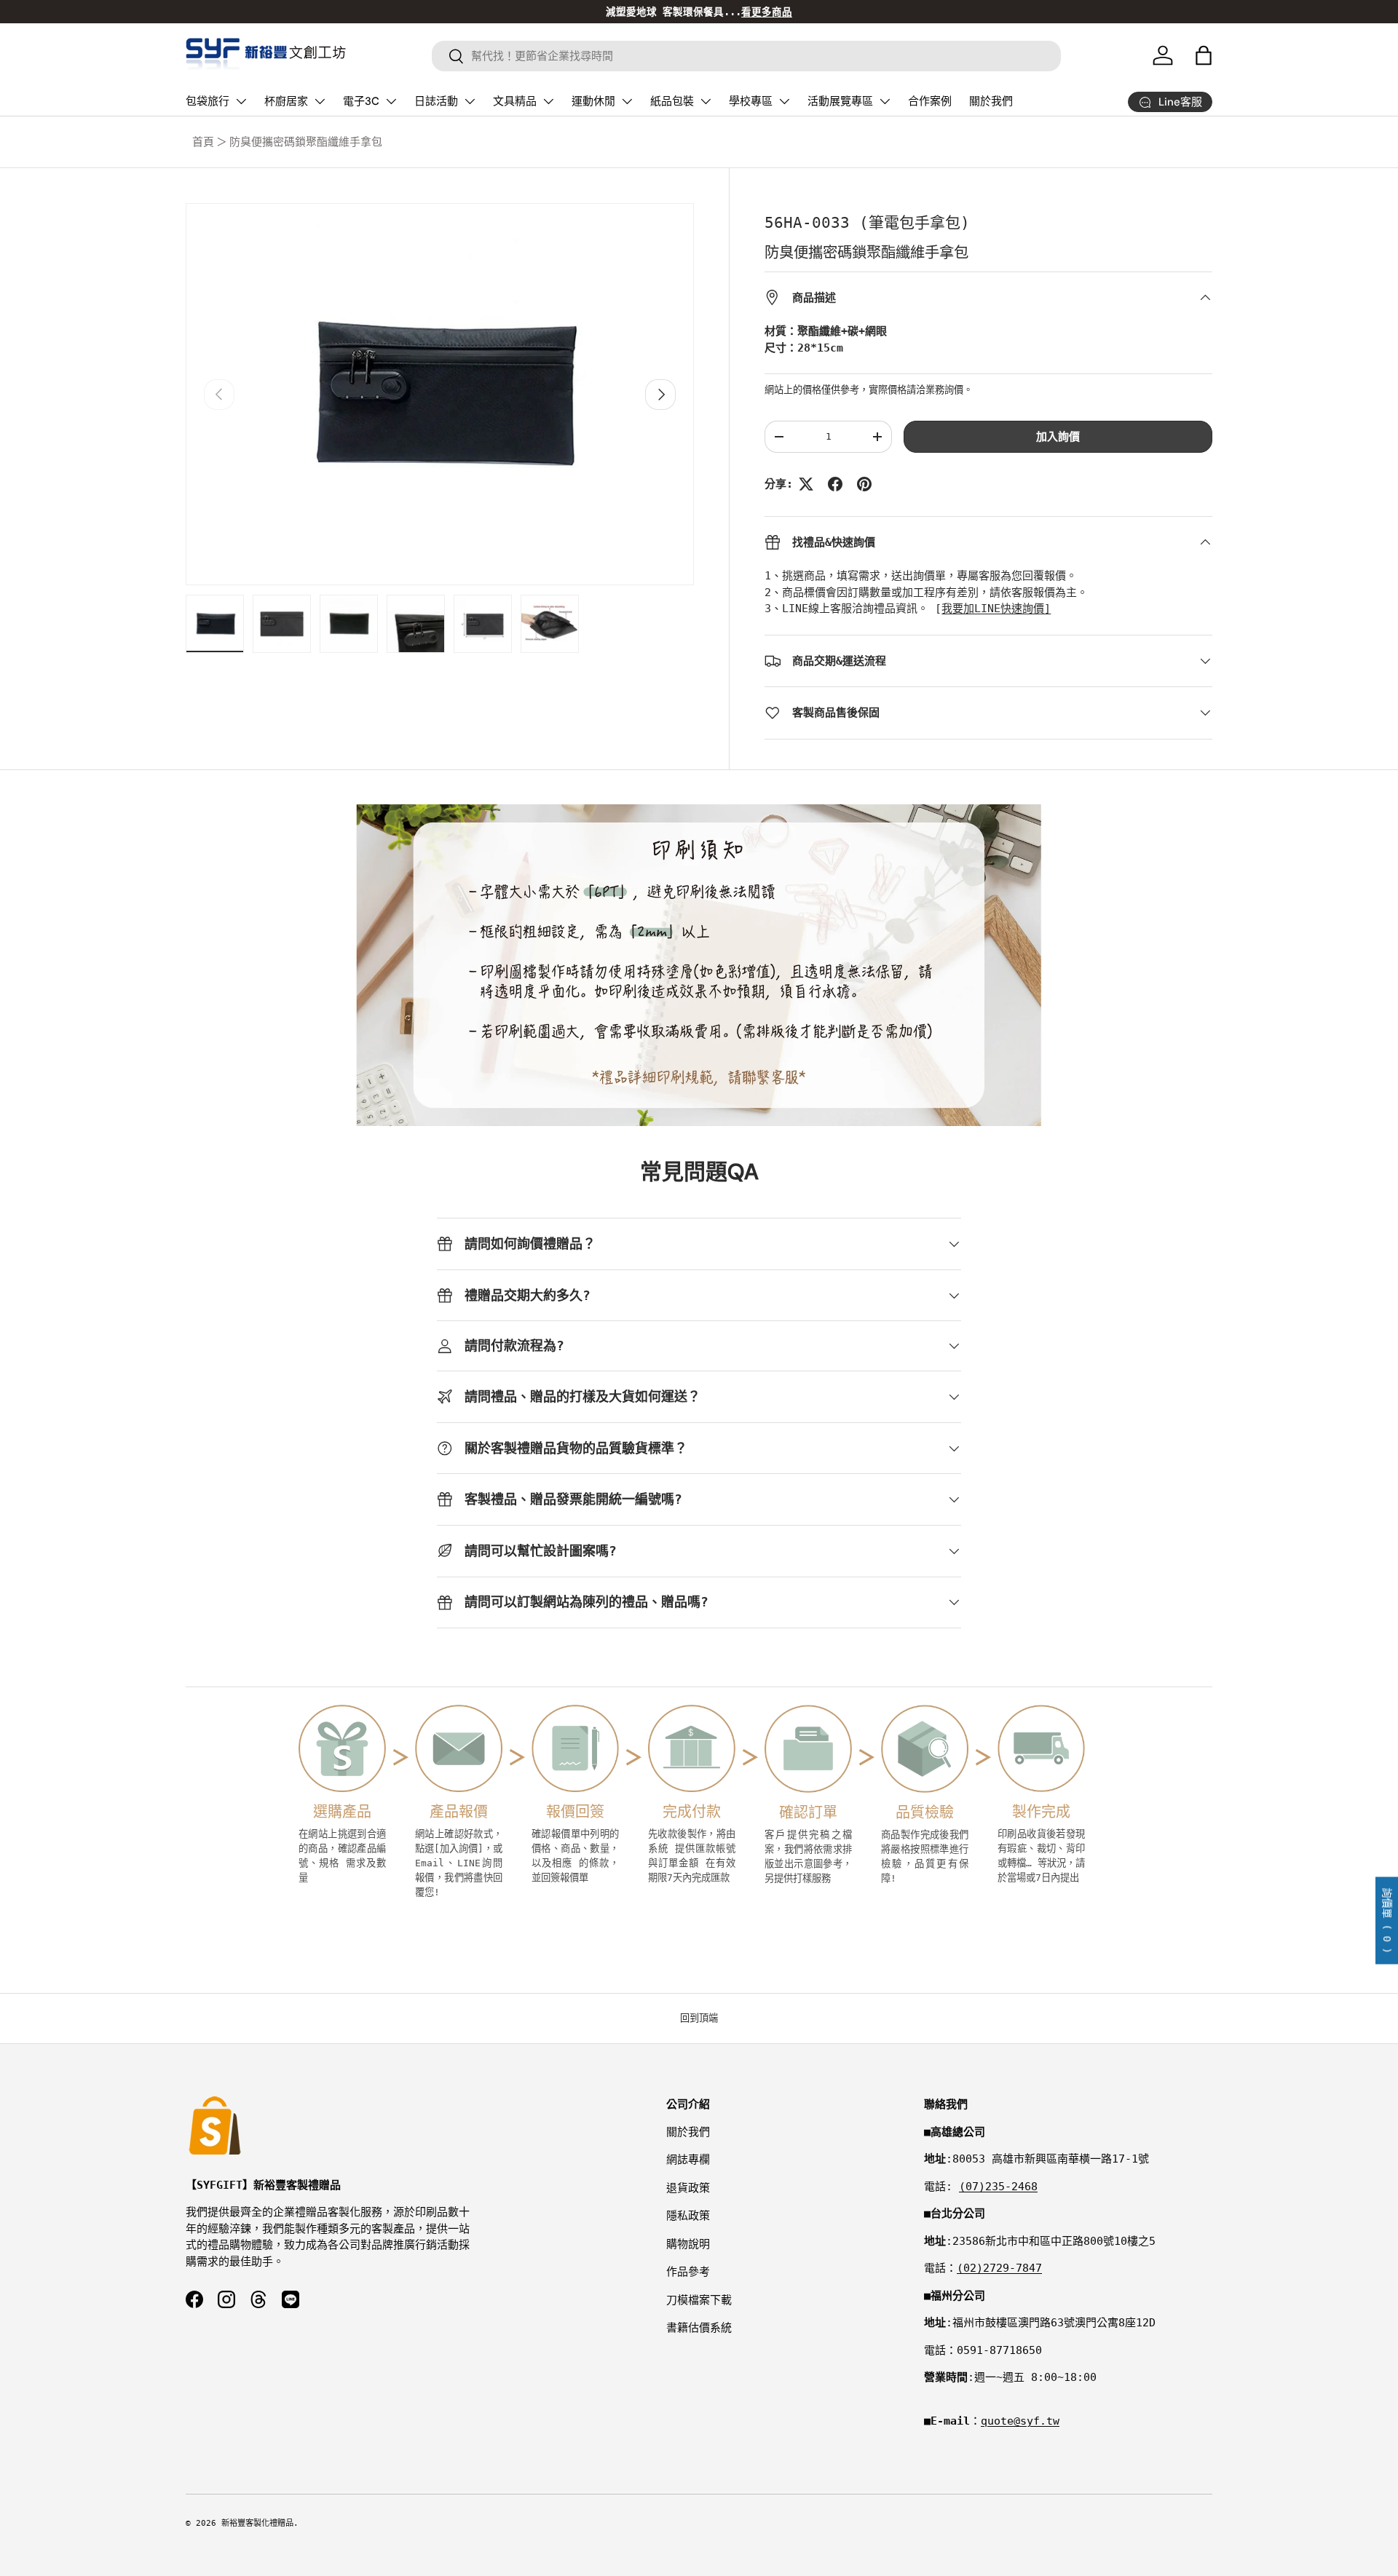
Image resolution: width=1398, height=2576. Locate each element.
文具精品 (515, 101)
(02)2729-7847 (999, 2268)
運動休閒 (593, 101)
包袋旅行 (208, 101)
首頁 (203, 142)
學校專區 (751, 101)
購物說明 (688, 2244)
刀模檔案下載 (699, 2300)
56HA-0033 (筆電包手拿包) (867, 223)
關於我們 (991, 101)
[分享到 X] (806, 484)
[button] (1204, 55)
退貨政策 (688, 2188)
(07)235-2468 (998, 2187)
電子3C (361, 101)
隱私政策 (688, 2216)
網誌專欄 (688, 2160)
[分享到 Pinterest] (864, 484)
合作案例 (930, 101)
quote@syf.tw (1020, 2421)
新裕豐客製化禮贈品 (257, 2523)
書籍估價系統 (699, 2328)
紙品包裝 (672, 101)
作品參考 (688, 2272)
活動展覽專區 (840, 101)
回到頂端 (699, 2018)
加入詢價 (1058, 437)
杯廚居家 (286, 101)
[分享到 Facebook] (835, 484)
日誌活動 (436, 101)
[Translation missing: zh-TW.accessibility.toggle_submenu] (241, 101)
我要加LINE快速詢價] (996, 609)
